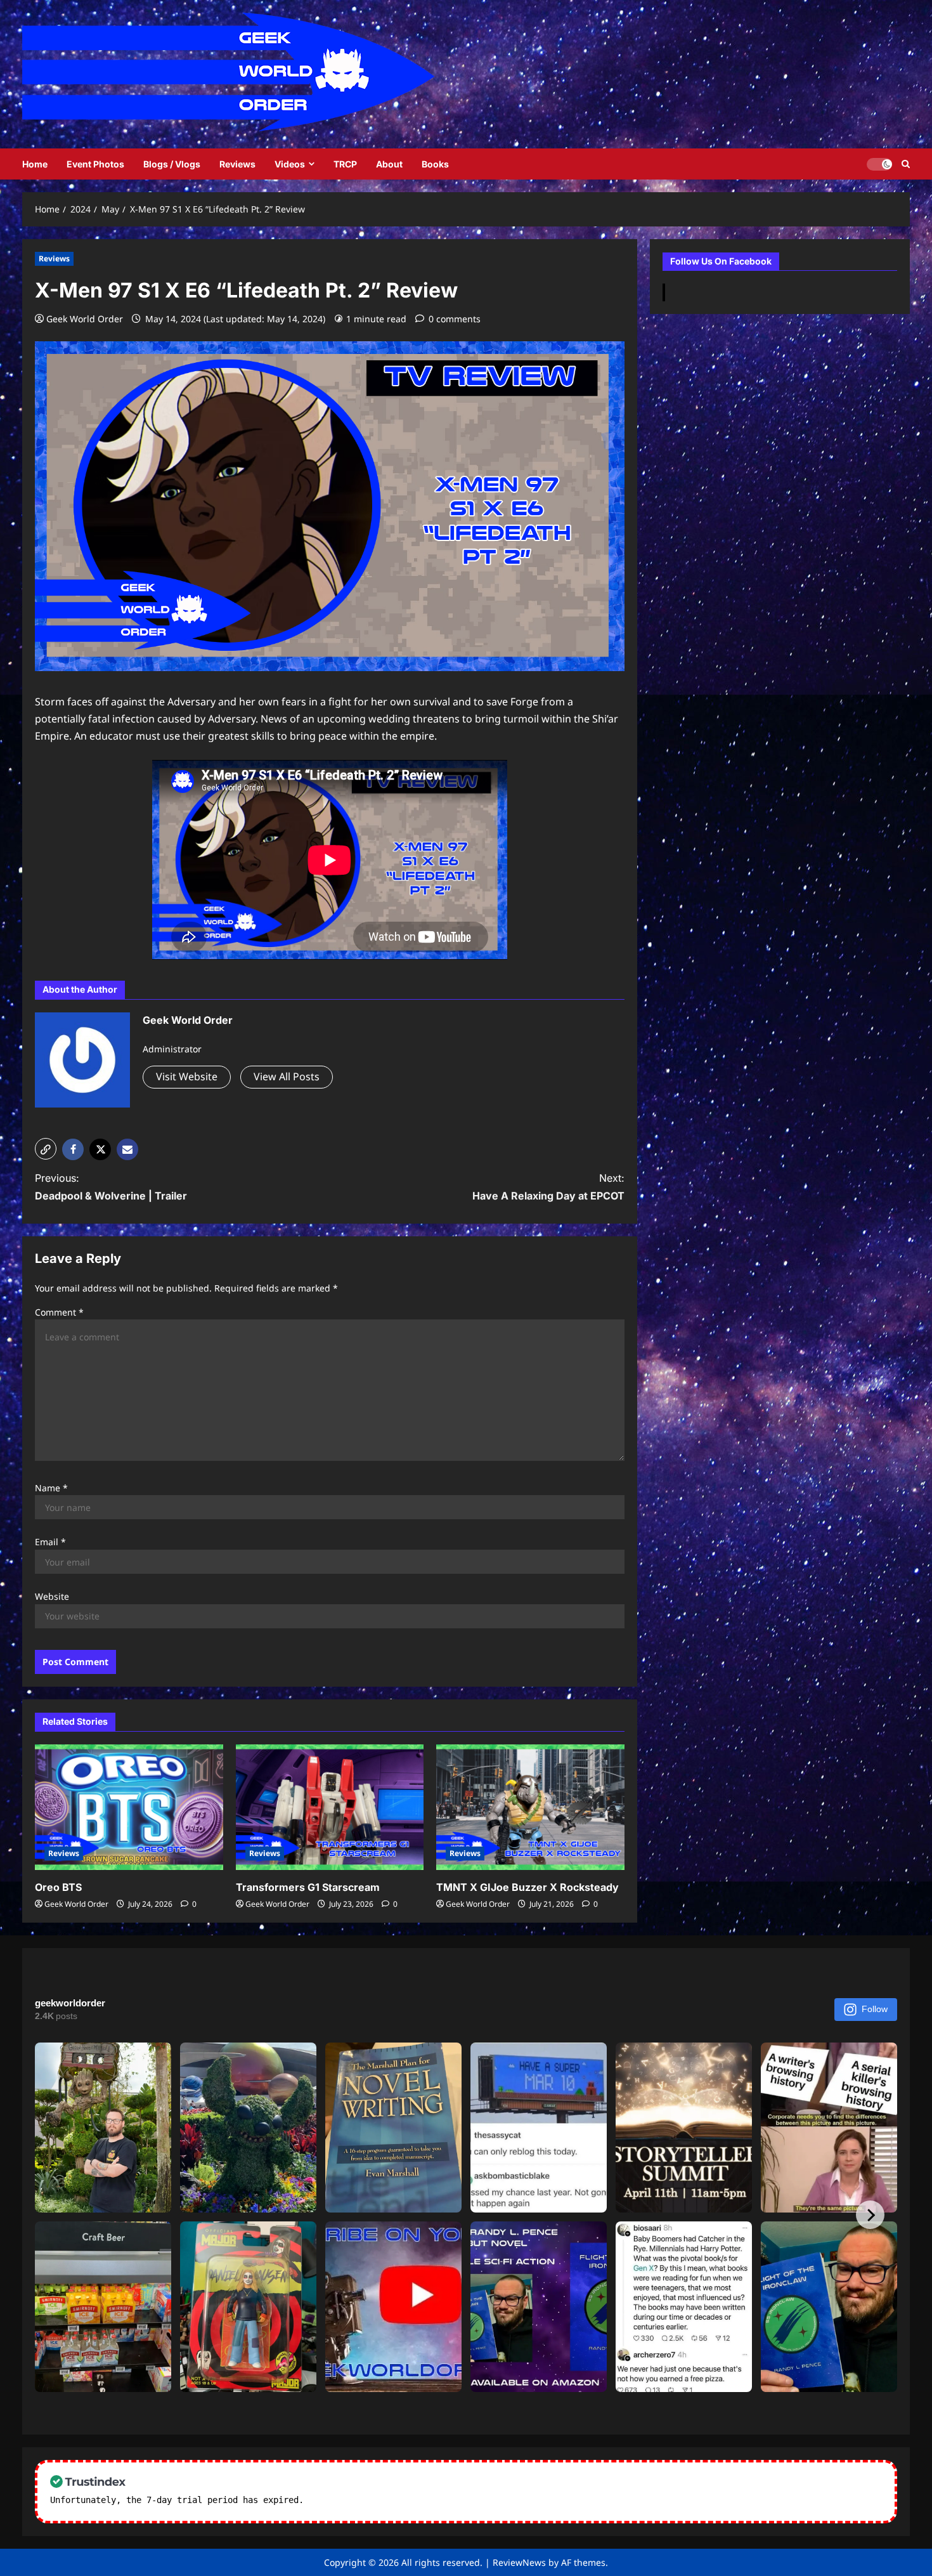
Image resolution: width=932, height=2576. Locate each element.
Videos (290, 164)
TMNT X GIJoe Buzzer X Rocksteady (527, 1887)
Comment (59, 1312)
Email (50, 1542)
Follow (875, 2009)
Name (51, 1488)
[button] (46, 1149)
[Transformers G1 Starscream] (330, 1807)
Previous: (111, 1187)
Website (52, 1596)
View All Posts (287, 1076)
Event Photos (95, 164)
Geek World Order (85, 319)
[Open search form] (906, 164)
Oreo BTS (58, 1887)
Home (35, 164)
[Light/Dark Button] (879, 164)
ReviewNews (519, 2562)
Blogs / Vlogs (172, 164)
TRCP (345, 164)
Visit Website (187, 1076)
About (389, 164)
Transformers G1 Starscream (308, 1887)
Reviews (237, 164)
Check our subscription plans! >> (390, 2500)
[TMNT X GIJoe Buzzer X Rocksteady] (530, 1807)
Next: (548, 1187)
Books (435, 164)
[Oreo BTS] (129, 1807)
